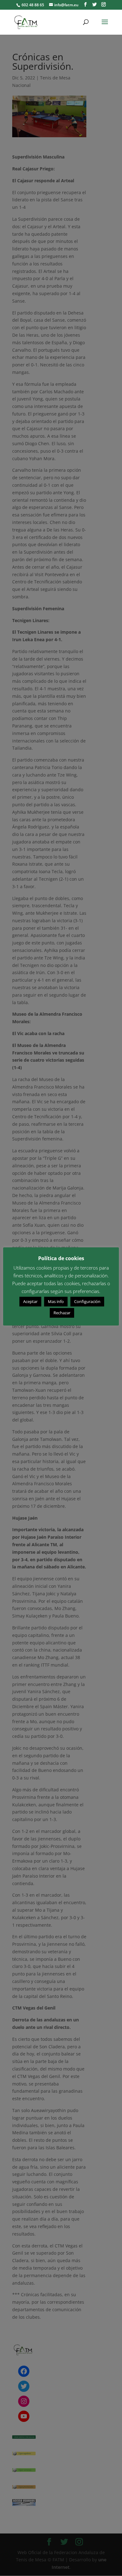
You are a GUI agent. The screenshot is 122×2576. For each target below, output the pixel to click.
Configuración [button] (87, 1301)
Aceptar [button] (30, 1301)
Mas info (56, 1301)
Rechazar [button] (62, 1313)
